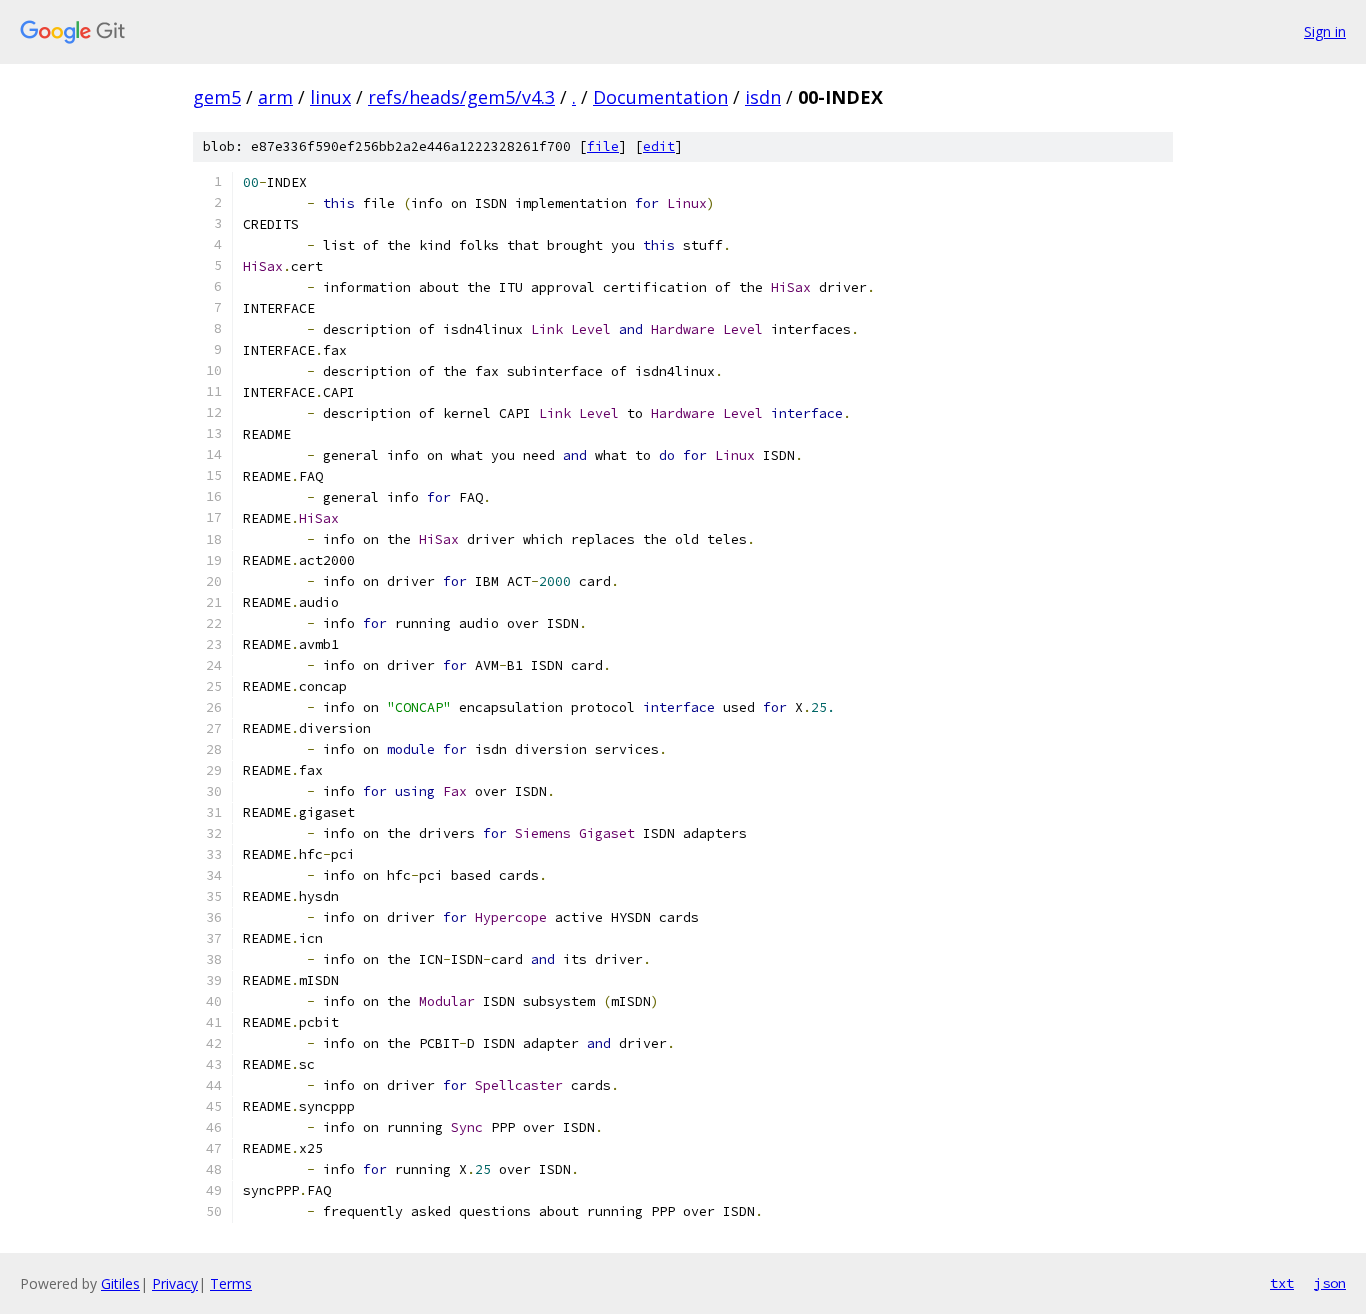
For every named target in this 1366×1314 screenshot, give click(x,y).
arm (275, 97)
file (603, 146)
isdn (763, 97)
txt (1282, 1283)
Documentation (660, 97)
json (1330, 1283)
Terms (231, 1283)
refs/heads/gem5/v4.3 (461, 97)
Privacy (175, 1283)
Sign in (1325, 31)
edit (659, 146)
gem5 (217, 97)
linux (330, 97)
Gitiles (120, 1283)
